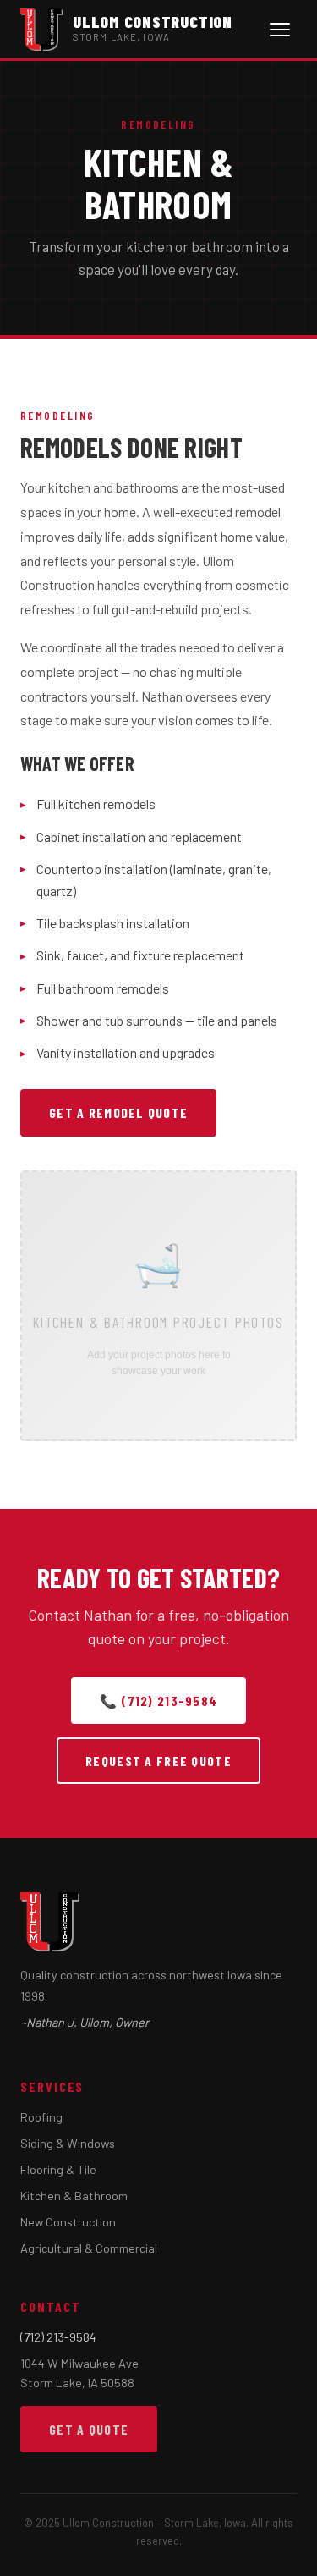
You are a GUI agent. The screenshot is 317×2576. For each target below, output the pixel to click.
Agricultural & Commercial (89, 2248)
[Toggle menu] (280, 30)
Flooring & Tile (58, 2169)
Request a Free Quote (158, 1761)
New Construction (68, 2222)
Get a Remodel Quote (118, 1112)
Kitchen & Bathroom (74, 2196)
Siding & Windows (68, 2143)
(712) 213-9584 (58, 2337)
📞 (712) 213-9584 (158, 1701)
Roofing (41, 2117)
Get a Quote (89, 2429)
